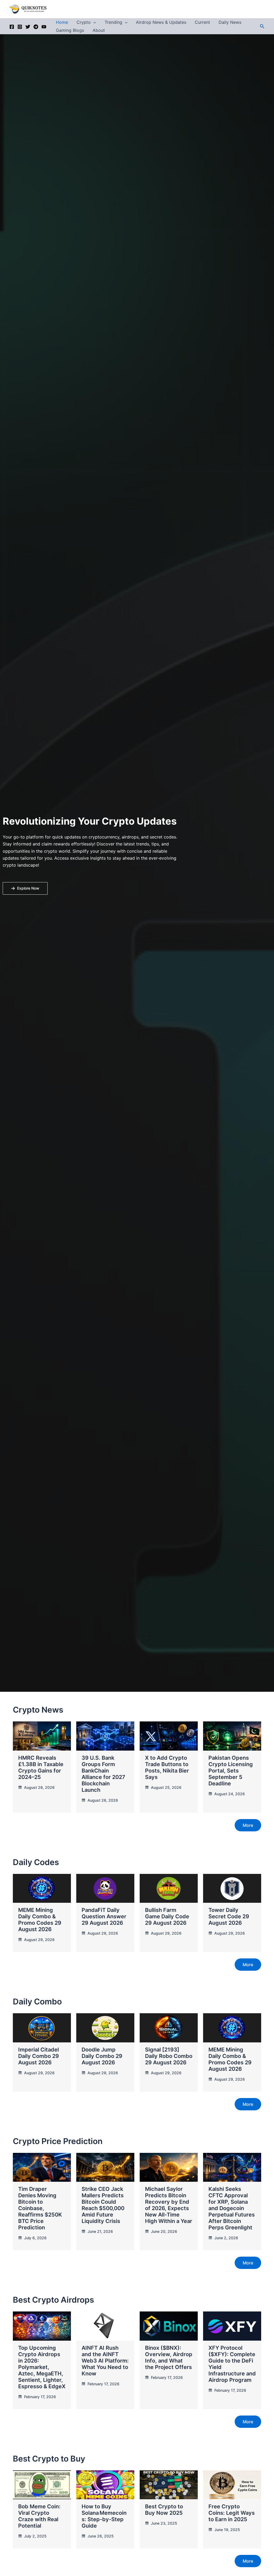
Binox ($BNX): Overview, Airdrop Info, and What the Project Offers (169, 2357)
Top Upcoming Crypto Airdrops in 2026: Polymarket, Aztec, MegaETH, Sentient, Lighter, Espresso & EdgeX (42, 2367)
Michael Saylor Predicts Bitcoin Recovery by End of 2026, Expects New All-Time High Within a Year (169, 2205)
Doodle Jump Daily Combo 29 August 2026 (102, 2056)
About (99, 30)
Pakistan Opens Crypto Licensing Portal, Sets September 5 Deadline (231, 1771)
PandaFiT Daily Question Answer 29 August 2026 (104, 1916)
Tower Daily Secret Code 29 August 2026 (229, 1916)
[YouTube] (44, 27)
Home (62, 22)
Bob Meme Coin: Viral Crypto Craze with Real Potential (39, 2516)
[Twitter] (28, 27)
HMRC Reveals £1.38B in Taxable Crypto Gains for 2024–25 (41, 1767)
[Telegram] (36, 27)
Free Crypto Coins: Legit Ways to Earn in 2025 (232, 2513)
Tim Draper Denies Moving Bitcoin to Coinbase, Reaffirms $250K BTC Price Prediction (40, 2208)
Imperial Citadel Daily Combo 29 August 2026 (39, 2056)
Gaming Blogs (70, 30)
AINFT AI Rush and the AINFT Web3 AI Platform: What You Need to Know (105, 2361)
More (248, 1825)
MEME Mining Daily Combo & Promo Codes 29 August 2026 (40, 1920)
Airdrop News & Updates (161, 22)
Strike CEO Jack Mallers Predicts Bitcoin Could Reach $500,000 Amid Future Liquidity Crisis (103, 2205)
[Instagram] (20, 27)
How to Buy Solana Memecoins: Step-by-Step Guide (104, 2516)
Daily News (230, 22)
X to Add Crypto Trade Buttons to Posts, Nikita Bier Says (167, 1767)
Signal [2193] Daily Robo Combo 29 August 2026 (169, 2056)
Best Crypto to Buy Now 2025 (164, 2510)
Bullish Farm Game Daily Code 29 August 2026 (167, 1916)
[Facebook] (12, 27)
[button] (93, 22)
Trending (113, 22)
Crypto (84, 22)
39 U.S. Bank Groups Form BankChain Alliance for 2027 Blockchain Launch (103, 1774)
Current (202, 22)
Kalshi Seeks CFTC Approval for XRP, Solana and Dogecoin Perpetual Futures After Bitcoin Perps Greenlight (232, 2208)
